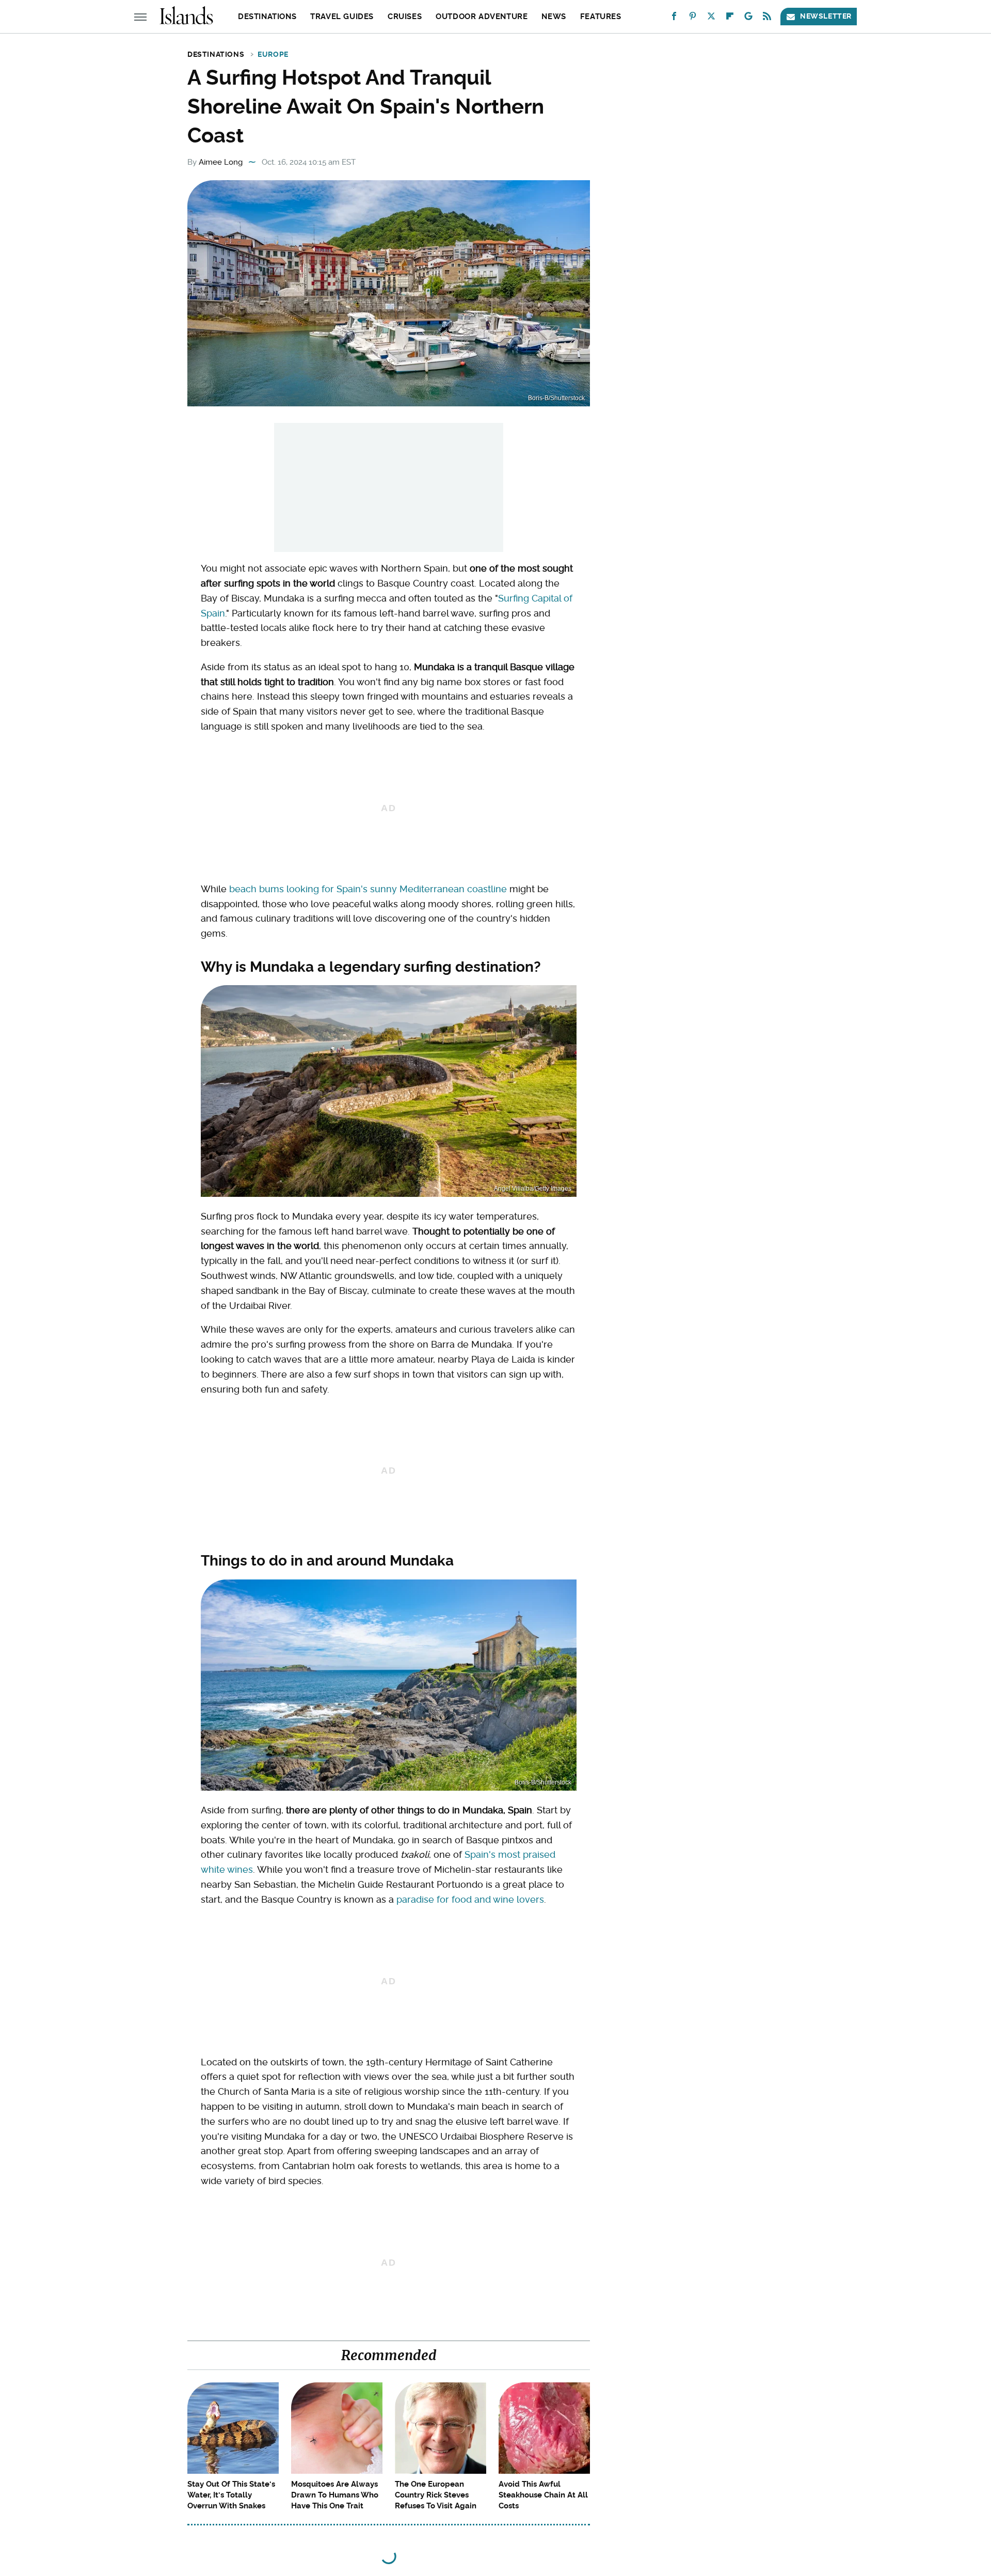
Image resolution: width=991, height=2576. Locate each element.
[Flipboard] (730, 18)
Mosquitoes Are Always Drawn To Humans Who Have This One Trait (335, 2495)
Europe (273, 54)
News (554, 17)
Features (601, 17)
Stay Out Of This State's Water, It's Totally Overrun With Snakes (231, 2495)
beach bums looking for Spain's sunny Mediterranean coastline (368, 889)
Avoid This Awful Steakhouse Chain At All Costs (543, 2495)
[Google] (748, 18)
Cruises (405, 17)
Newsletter (826, 16)
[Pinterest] (693, 18)
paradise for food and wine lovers (470, 1899)
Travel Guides (342, 17)
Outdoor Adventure (482, 17)
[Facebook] (674, 18)
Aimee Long (221, 162)
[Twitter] (711, 18)
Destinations (267, 17)
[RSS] (767, 18)
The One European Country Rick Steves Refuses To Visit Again (436, 2495)
